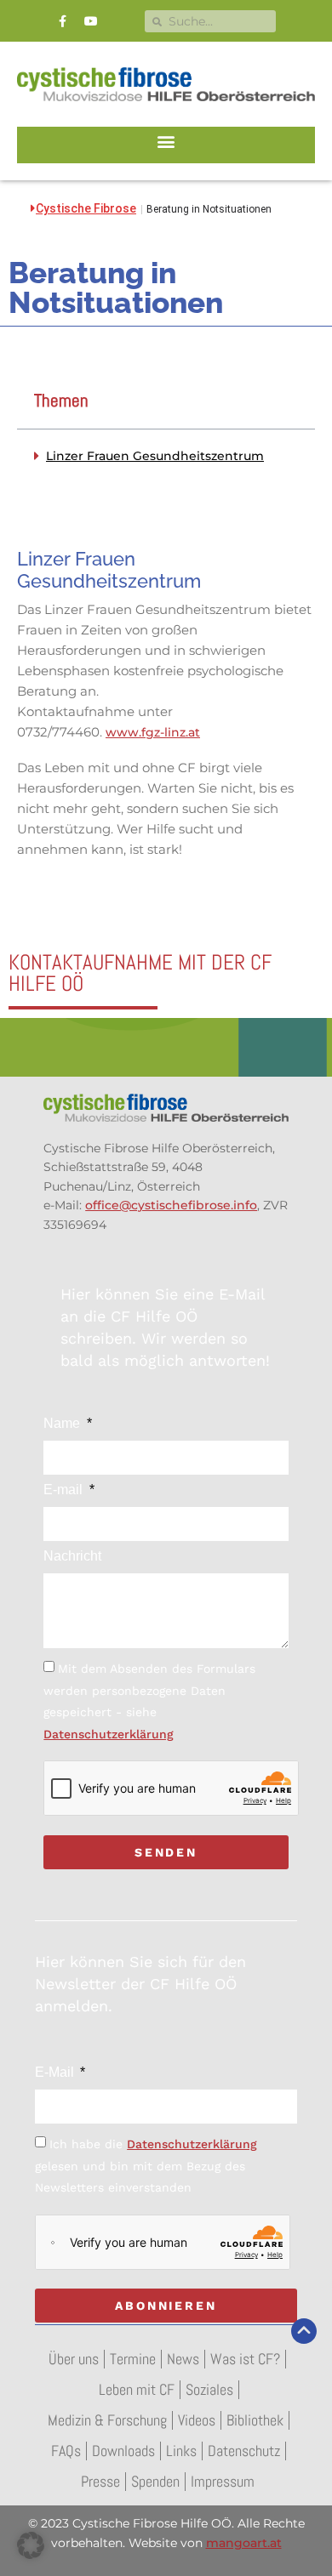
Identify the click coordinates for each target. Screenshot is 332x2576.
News (183, 2359)
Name (63, 1424)
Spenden (155, 2481)
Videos (197, 2420)
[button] (166, 141)
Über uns (74, 2359)
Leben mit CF (137, 2389)
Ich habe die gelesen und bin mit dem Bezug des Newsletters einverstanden (146, 2166)
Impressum (223, 2481)
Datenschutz (244, 2451)
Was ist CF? (245, 2359)
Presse (100, 2481)
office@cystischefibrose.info (171, 1205)
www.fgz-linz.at (153, 732)
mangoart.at (244, 2543)
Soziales (209, 2389)
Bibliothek (255, 2420)
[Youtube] (91, 21)
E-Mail (56, 2073)
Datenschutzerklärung (109, 1734)
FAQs (66, 2451)
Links (181, 2451)
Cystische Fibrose (86, 208)
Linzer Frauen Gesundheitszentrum (155, 456)
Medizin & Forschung (107, 2420)
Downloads (123, 2451)
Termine (133, 2359)
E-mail (65, 1490)
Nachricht (72, 1556)
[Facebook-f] (63, 21)
